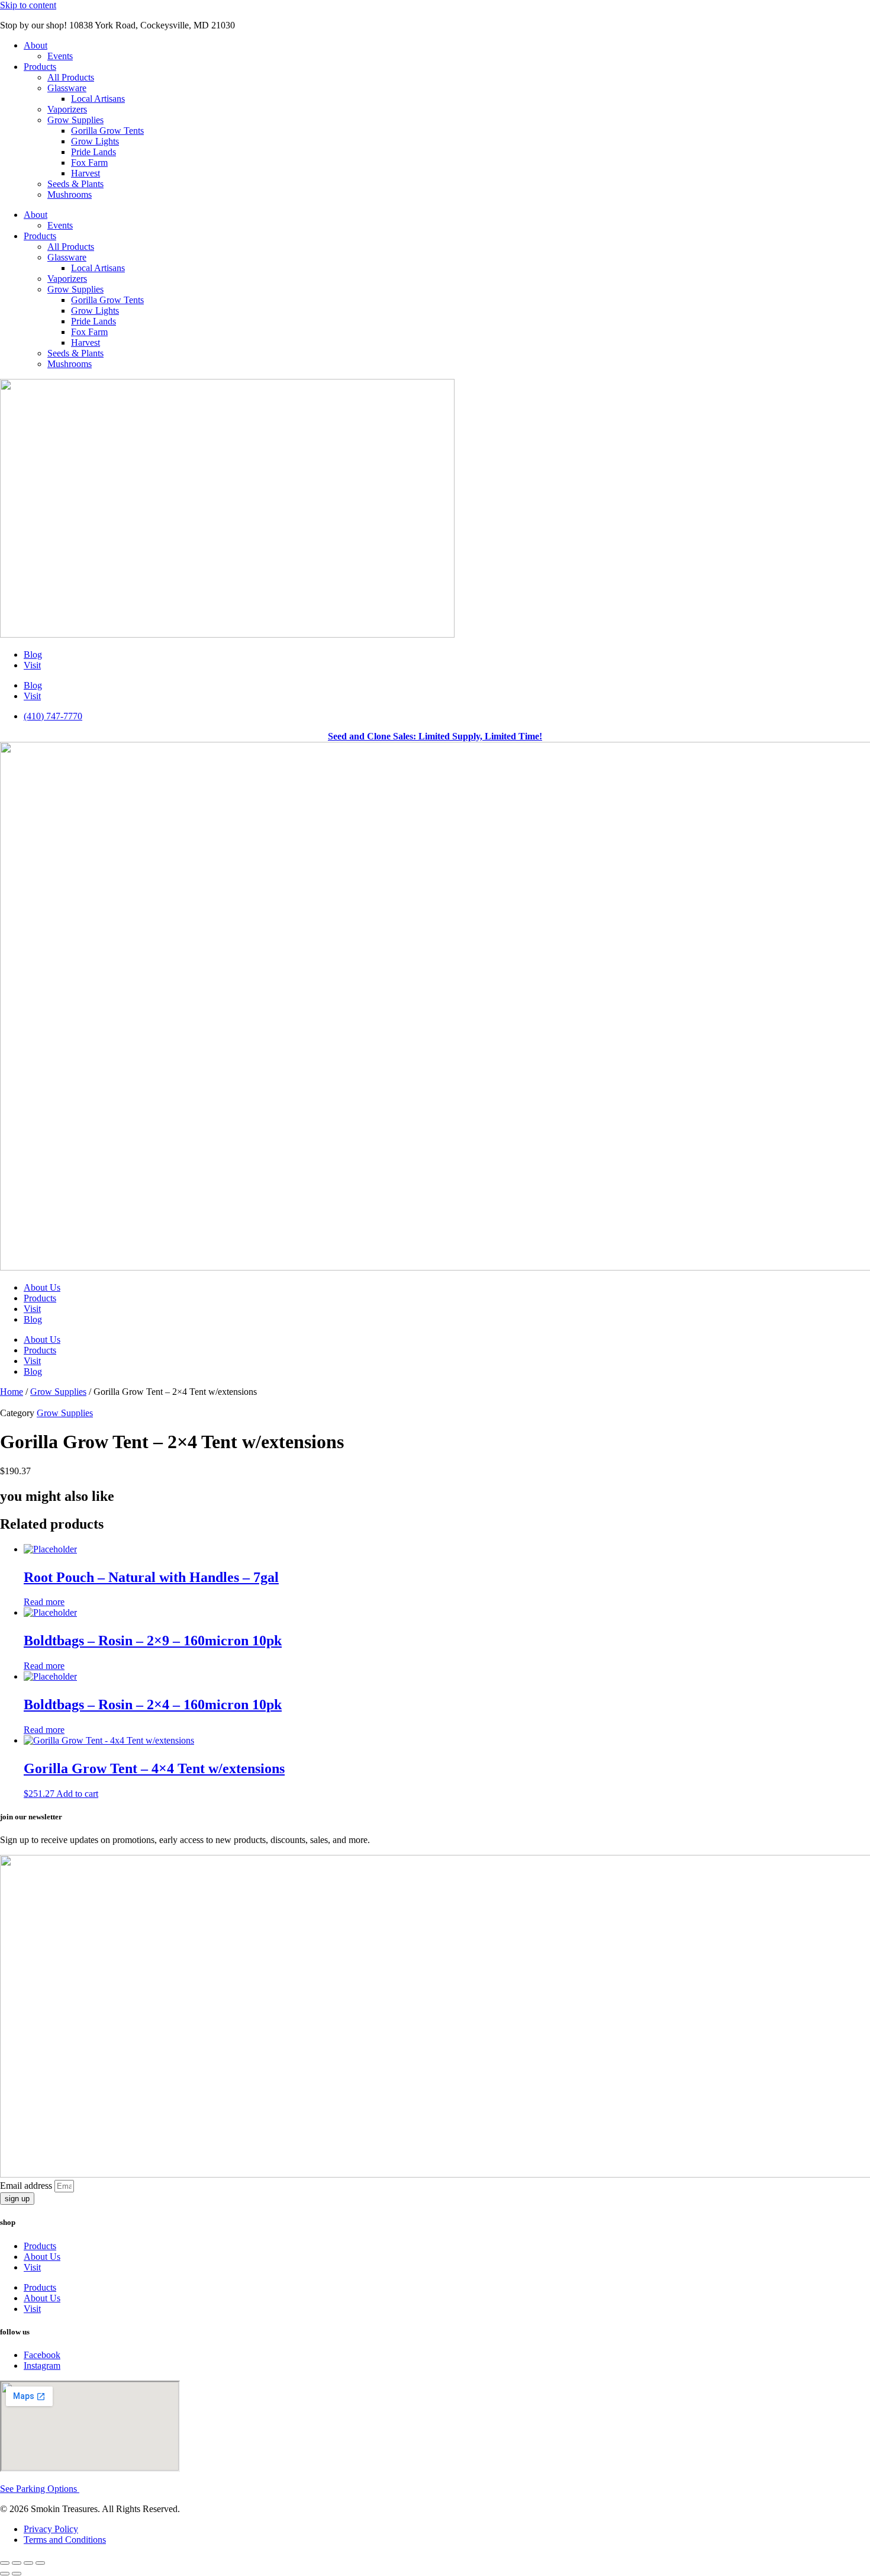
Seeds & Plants (75, 184)
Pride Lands (94, 152)
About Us (42, 1287)
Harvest (86, 173)
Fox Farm (89, 163)
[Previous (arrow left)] (5, 2574)
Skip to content (28, 5)
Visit (32, 665)
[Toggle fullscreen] (17, 2563)
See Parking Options (40, 2489)
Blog (33, 655)
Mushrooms (70, 194)
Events (60, 56)
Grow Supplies (75, 120)
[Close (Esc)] (40, 2563)
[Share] (28, 2563)
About (36, 45)
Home (12, 1392)
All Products (71, 77)
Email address (27, 2186)
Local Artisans (98, 99)
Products (40, 67)
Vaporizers (67, 109)
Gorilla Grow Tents (107, 131)
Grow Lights (95, 141)
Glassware (67, 88)
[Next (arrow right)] (17, 2574)
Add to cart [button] (77, 1794)
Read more (44, 1602)
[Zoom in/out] (5, 2563)
